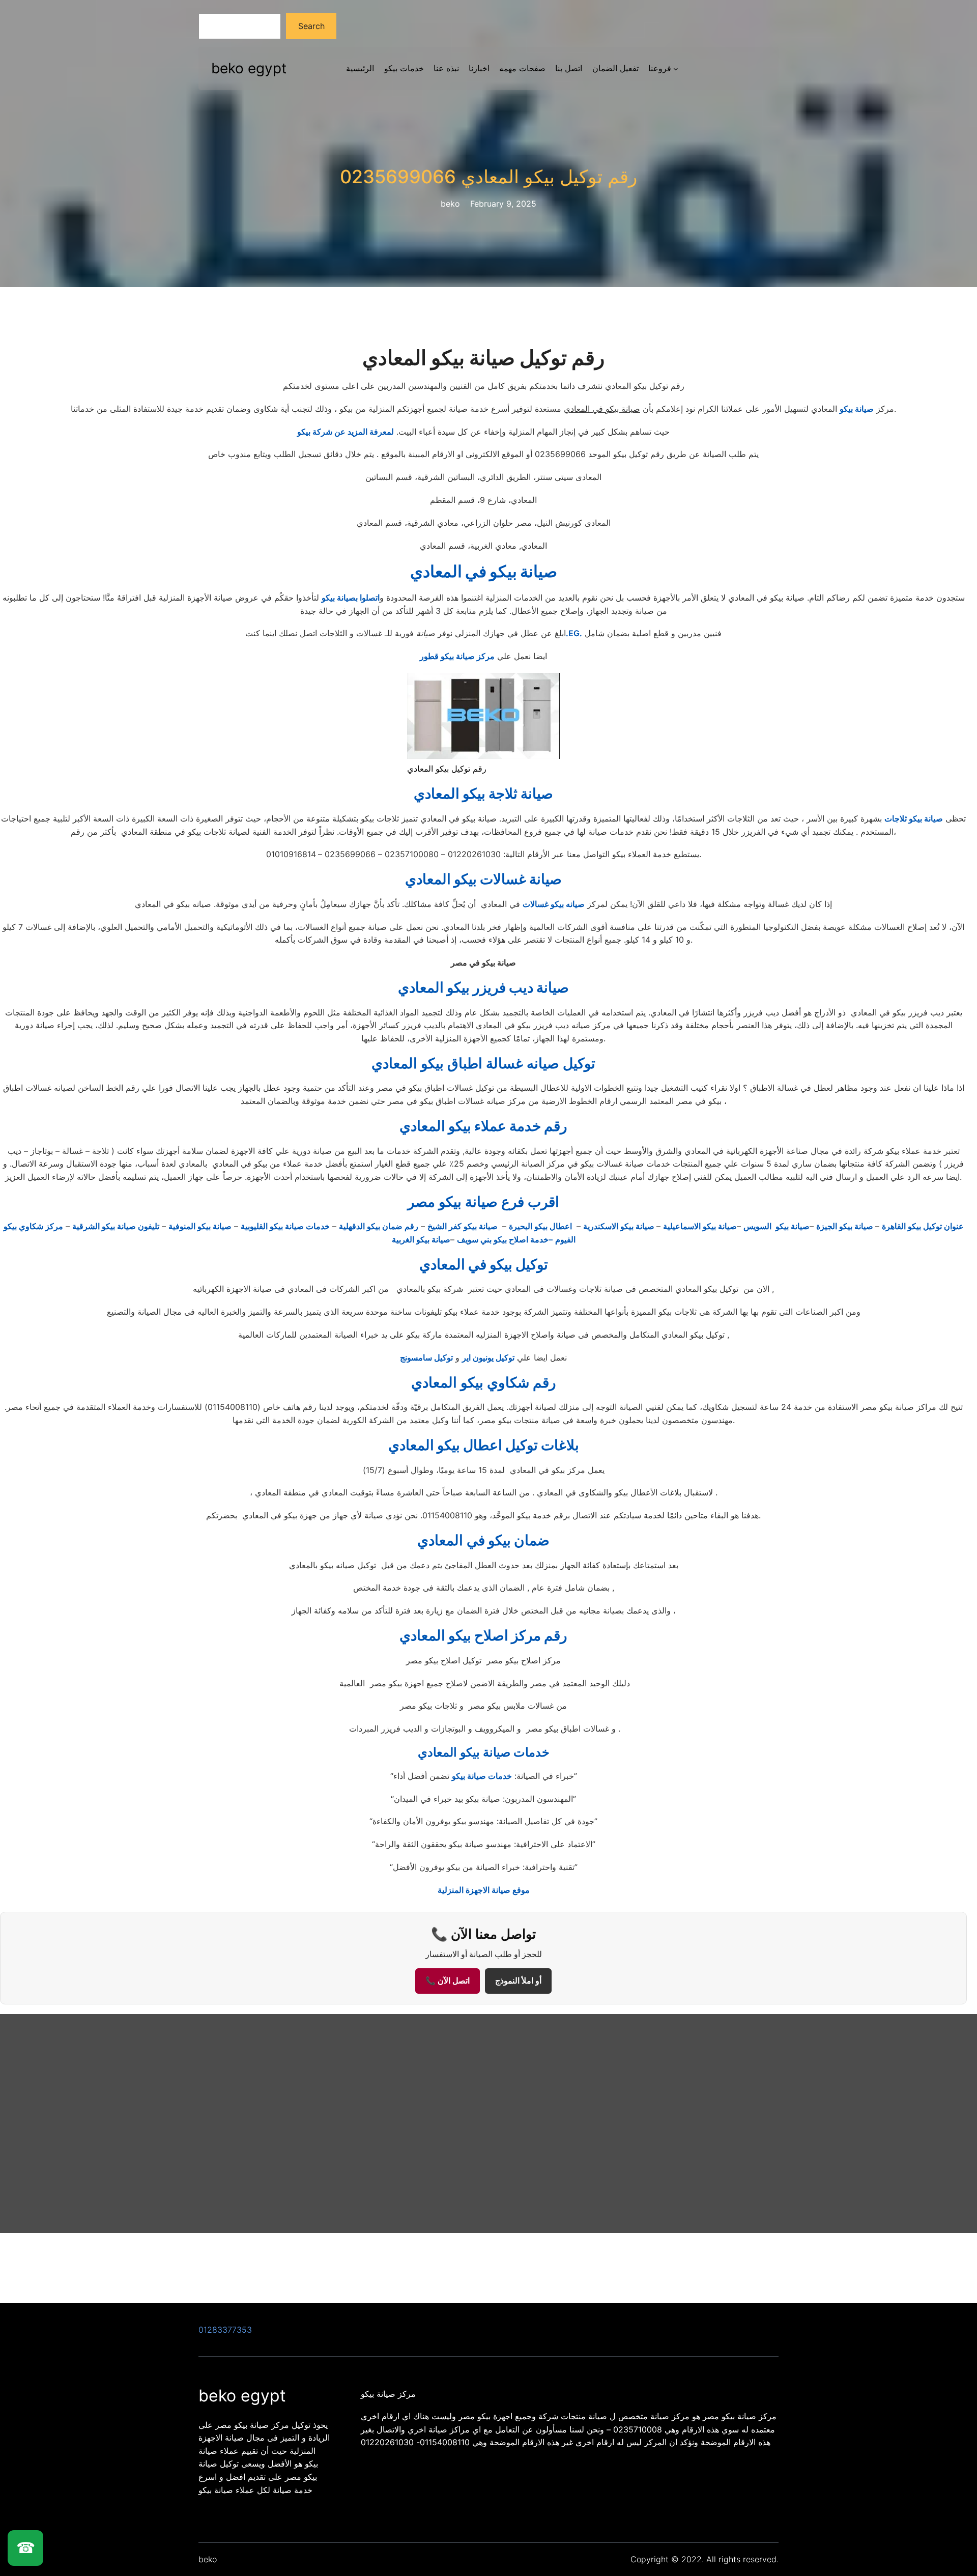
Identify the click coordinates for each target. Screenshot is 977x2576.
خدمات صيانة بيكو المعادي (484, 1752)
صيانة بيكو (857, 409)
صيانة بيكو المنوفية (200, 1226)
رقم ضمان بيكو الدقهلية (379, 1226)
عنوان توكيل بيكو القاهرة (923, 1226)
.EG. (574, 633)
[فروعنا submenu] (676, 69)
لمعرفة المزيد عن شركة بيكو (346, 432)
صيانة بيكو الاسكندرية (620, 1226)
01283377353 (225, 2330)
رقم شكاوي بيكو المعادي (484, 1382)
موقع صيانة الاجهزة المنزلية (484, 1890)
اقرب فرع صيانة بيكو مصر (483, 1202)
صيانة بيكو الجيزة (846, 1226)
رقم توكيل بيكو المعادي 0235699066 (489, 177)
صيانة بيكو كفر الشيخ (464, 1226)
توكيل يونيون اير (488, 1357)
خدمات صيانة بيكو (482, 1776)
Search (311, 26)
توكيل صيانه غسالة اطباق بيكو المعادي (483, 1063)
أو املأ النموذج (518, 1981)
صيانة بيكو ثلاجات (914, 818)
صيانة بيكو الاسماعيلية (700, 1226)
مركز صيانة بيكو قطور (457, 656)
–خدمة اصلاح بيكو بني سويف (505, 1239)
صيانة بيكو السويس (777, 1226)
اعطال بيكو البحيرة (541, 1226)
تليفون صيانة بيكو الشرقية (116, 1226)
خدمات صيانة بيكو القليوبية (285, 1226)
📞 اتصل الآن (448, 1981)
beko (208, 2559)
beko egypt (249, 68)
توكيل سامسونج (426, 1357)
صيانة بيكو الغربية (421, 1239)
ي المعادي (483, 1540)
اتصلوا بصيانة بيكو (351, 598)
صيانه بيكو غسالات (554, 904)
